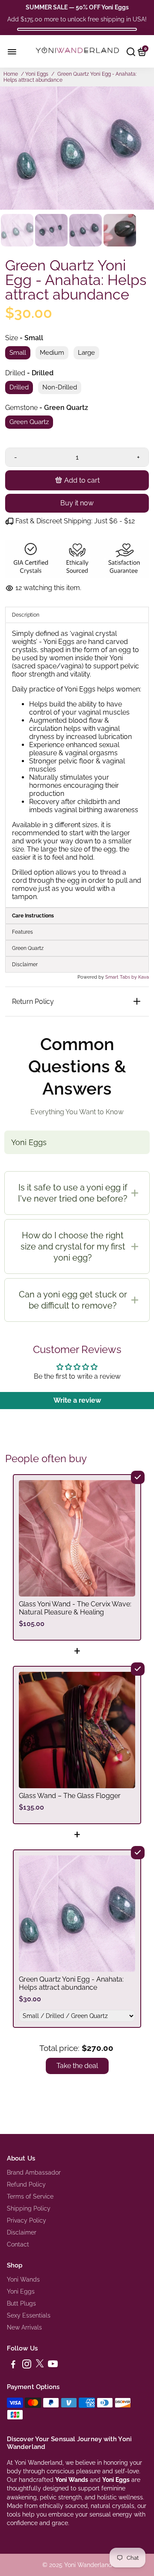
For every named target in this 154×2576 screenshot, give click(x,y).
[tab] (77, 916)
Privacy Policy (27, 2220)
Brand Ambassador (34, 2172)
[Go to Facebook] (13, 2365)
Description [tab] (26, 615)
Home (11, 74)
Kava (144, 977)
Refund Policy (26, 2184)
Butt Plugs (21, 2303)
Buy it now (77, 503)
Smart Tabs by (122, 977)
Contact (18, 2244)
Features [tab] (22, 932)
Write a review (77, 1400)
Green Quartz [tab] (28, 948)
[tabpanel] (77, 765)
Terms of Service (30, 2196)
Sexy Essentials (29, 2315)
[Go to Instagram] (27, 2365)
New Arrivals (24, 2327)
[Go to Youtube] (53, 2365)
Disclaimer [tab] (25, 965)
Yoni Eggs (37, 74)
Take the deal (77, 2066)
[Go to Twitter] (40, 2365)
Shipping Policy (29, 2208)
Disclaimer (22, 2232)
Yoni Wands (23, 2279)
